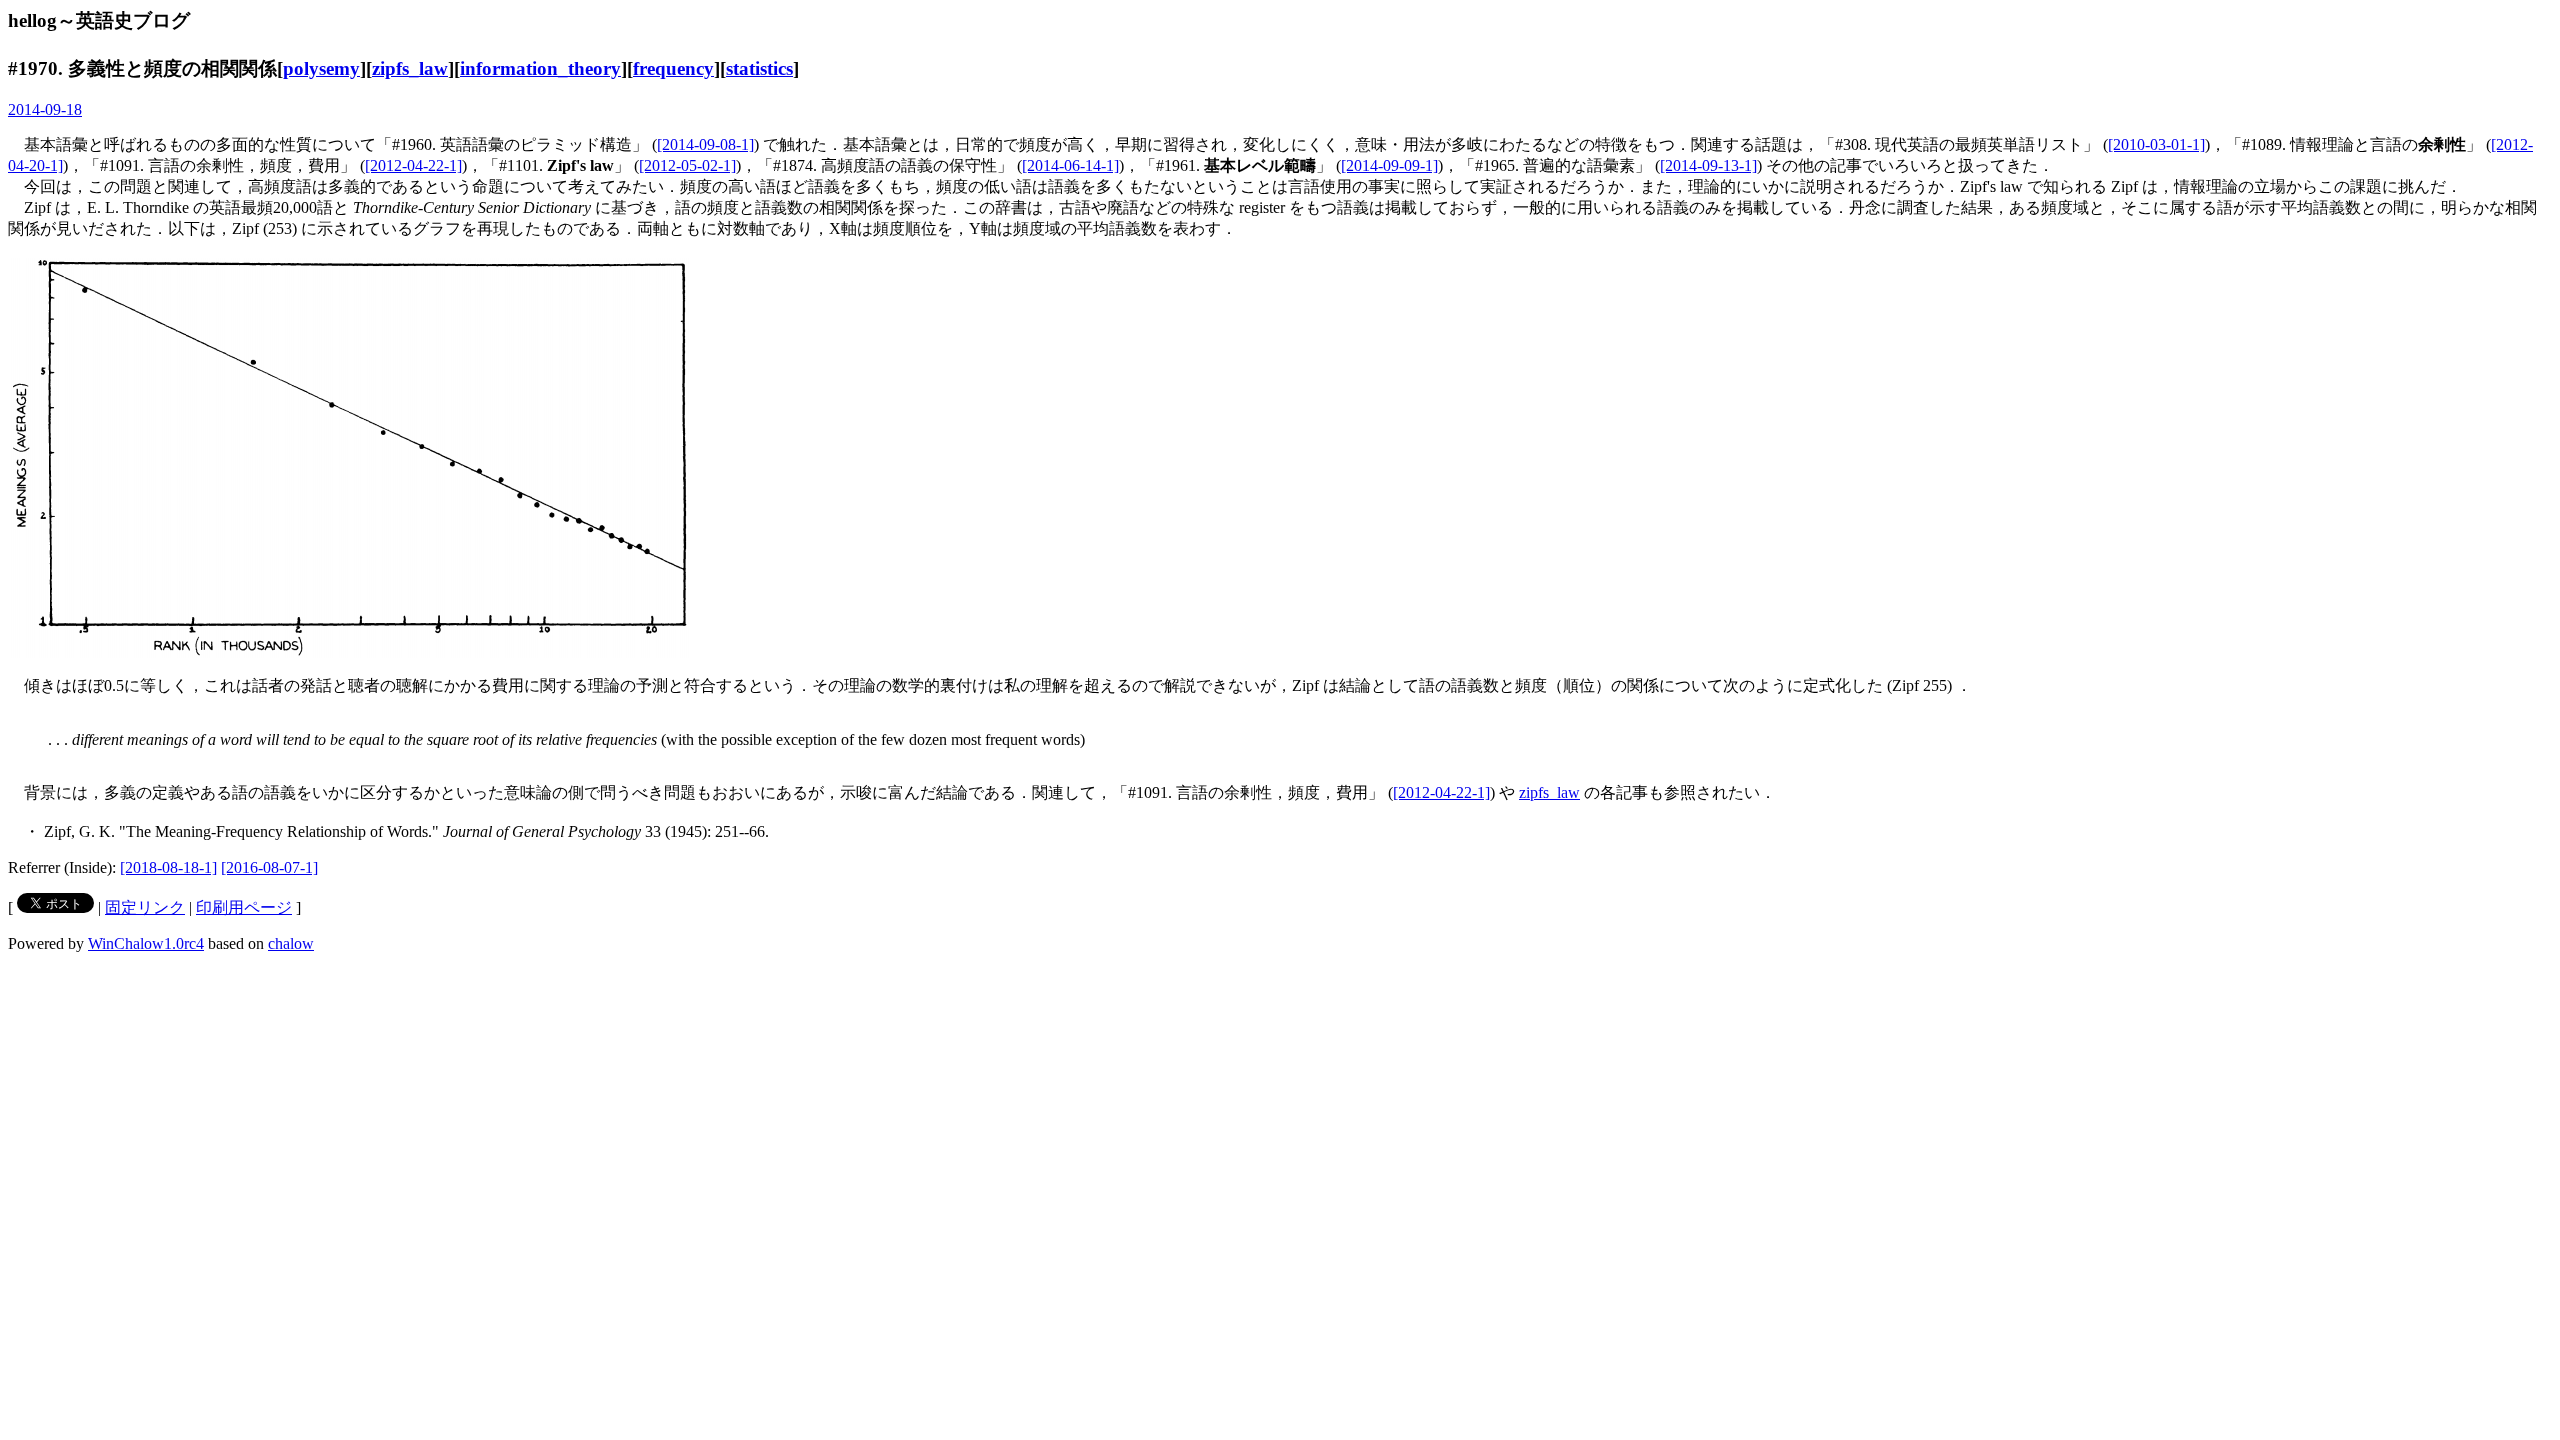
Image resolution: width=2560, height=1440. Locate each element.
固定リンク (145, 907)
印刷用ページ (244, 907)
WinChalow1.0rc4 (146, 943)
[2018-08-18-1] (168, 867)
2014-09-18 (45, 109)
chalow (291, 943)
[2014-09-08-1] (705, 144)
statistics (759, 68)
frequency (673, 68)
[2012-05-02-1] (687, 165)
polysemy (321, 68)
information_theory (540, 68)
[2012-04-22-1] (413, 165)
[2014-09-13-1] (1708, 165)
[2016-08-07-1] (269, 867)
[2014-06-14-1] (1070, 165)
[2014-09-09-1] (1389, 165)
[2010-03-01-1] (2156, 144)
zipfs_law (410, 68)
